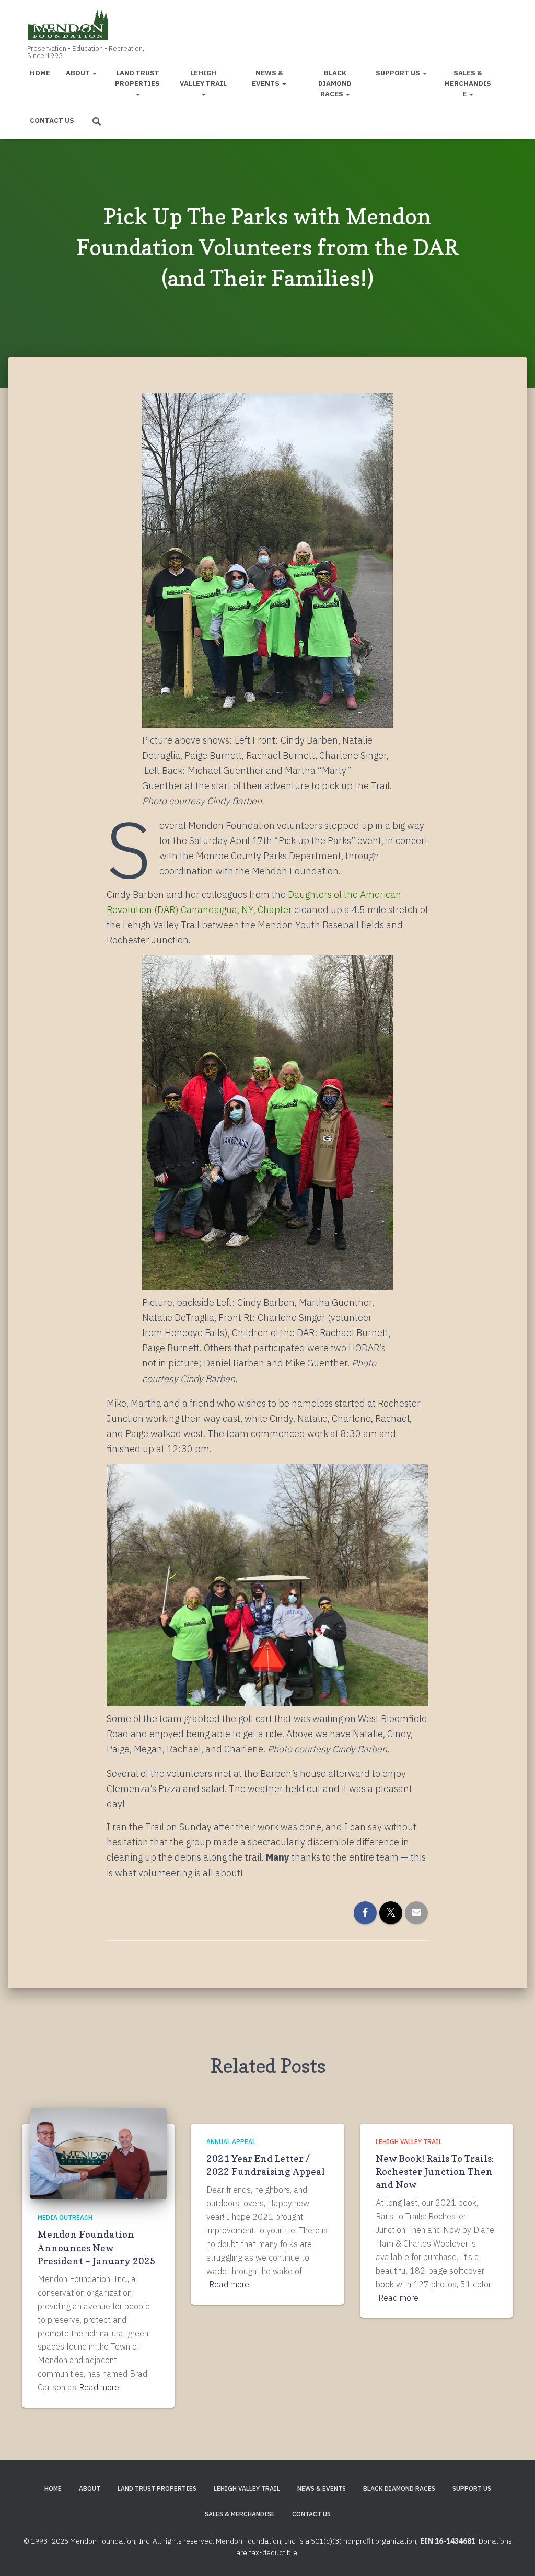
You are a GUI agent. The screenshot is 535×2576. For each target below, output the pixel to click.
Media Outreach (65, 2218)
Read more (99, 2387)
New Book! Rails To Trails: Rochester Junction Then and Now (435, 2172)
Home (40, 73)
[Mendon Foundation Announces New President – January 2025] (98, 2153)
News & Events (267, 78)
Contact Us (52, 120)
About (79, 73)
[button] (94, 73)
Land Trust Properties (137, 78)
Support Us (399, 73)
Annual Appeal (231, 2142)
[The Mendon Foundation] (83, 32)
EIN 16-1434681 (448, 2541)
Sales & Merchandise (468, 83)
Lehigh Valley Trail (203, 78)
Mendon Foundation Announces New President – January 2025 (97, 2247)
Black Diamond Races (335, 83)
